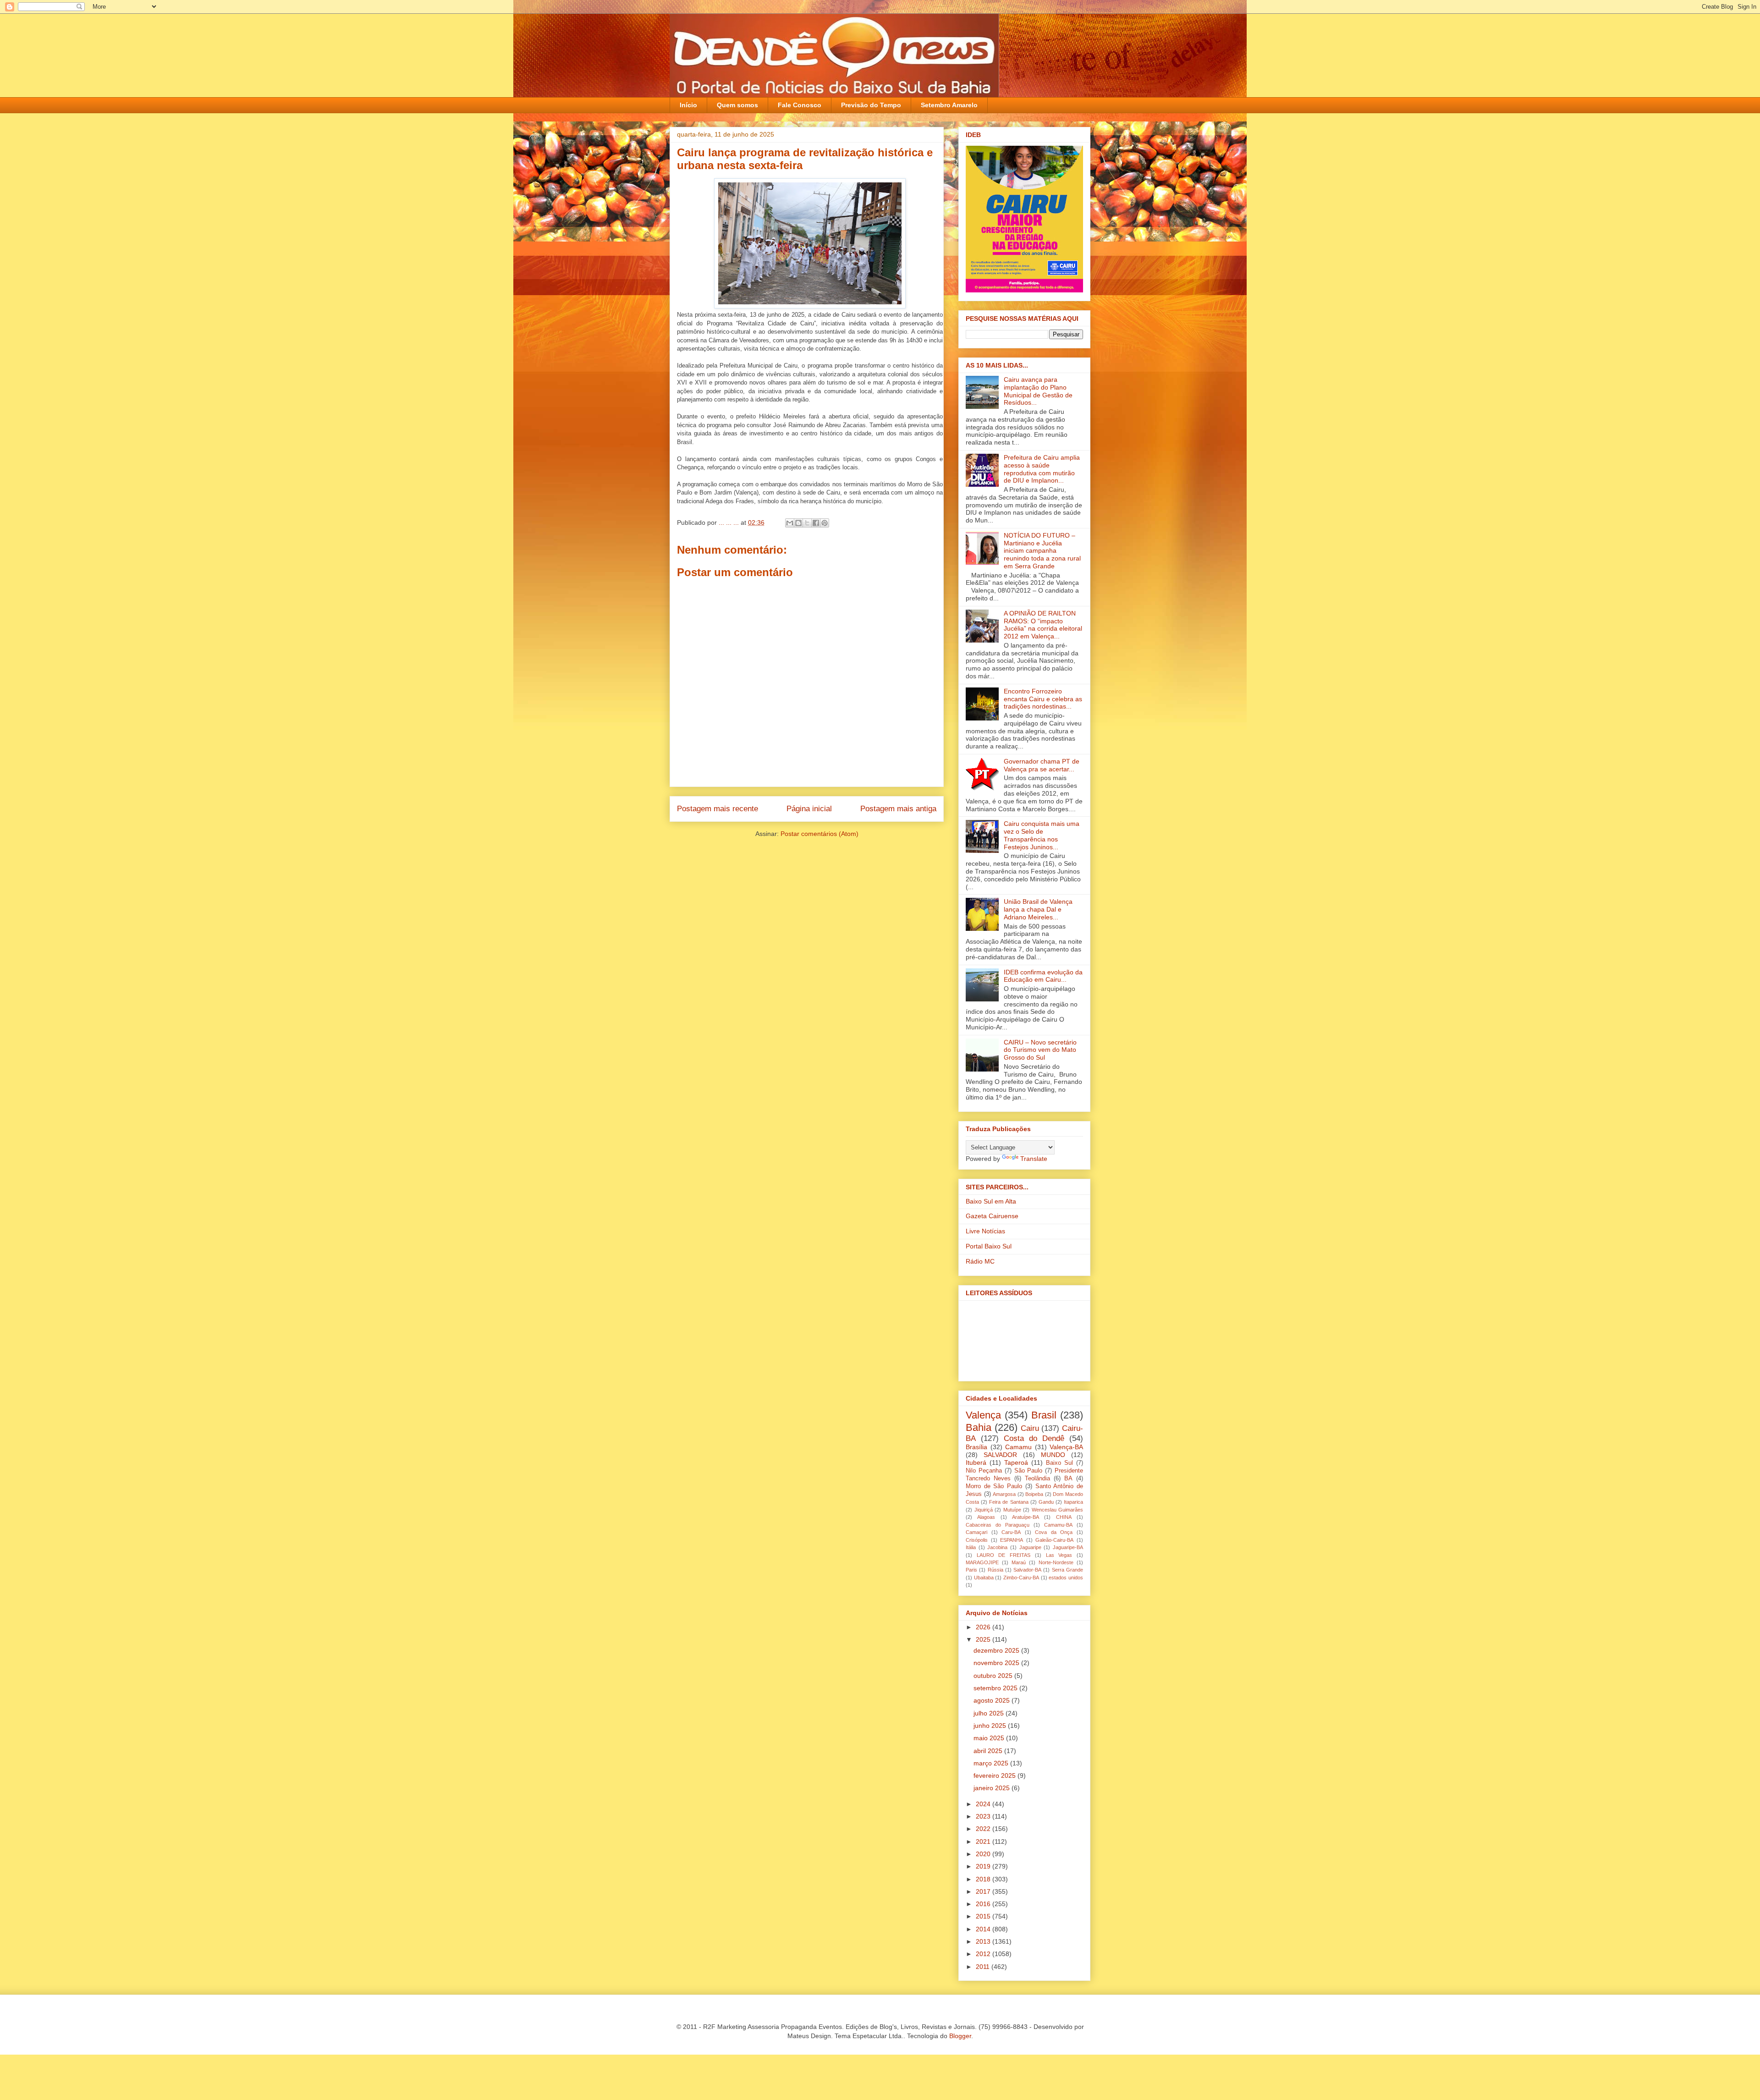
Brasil (1044, 1415)
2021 (984, 1842)
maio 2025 (990, 1738)
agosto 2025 (993, 1700)
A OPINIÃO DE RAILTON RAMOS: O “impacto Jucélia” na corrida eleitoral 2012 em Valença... (1043, 625)
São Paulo (1028, 1471)
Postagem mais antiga (898, 809)
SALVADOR (1000, 1455)
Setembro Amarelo (949, 105)
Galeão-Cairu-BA (1054, 1540)
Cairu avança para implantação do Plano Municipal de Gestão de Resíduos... (1038, 391)
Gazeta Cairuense (992, 1216)
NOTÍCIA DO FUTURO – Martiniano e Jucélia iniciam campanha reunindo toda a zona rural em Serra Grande (1042, 551)
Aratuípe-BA (1026, 1517)
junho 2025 (991, 1726)
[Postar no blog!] (798, 523)
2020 (984, 1854)
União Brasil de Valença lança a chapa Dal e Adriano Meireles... (1038, 909)
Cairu (1030, 1428)
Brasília (976, 1447)
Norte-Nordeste (1056, 1562)
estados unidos (1066, 1578)
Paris (971, 1570)
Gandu (1046, 1502)
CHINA (1064, 1517)
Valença (983, 1415)
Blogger (960, 2036)
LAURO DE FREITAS (1004, 1555)
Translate (1034, 1159)
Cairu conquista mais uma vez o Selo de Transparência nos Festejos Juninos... (1042, 835)
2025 (984, 1639)
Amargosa (1004, 1494)
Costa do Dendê (1034, 1438)
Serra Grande (1067, 1570)
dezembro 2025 (997, 1650)
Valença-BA (1066, 1447)
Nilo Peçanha (984, 1471)
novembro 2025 (997, 1663)
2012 (984, 1954)
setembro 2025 (996, 1688)
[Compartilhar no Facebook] (816, 523)
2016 (984, 1904)
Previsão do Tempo (871, 105)
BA (1068, 1479)
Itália (971, 1547)
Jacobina (997, 1547)
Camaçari (976, 1532)
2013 (984, 1941)
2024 (984, 1804)
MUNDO (1053, 1455)
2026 (984, 1627)
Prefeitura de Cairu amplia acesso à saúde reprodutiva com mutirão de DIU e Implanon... (1042, 469)
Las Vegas (1059, 1555)
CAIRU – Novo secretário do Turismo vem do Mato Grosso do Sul (1040, 1050)
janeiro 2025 (993, 1788)
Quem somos (737, 105)
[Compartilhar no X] (807, 523)
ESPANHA (1012, 1540)
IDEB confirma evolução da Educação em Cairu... (1043, 976)
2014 (984, 1929)
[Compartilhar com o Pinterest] (825, 523)
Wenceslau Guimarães (1058, 1510)
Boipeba (1034, 1494)
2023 (984, 1816)
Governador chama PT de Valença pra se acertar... (1042, 765)
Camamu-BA (1058, 1525)
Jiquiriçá (984, 1510)
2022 (984, 1829)
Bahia (979, 1427)
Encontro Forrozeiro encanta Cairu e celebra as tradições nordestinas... (1043, 699)
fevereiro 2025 (995, 1776)
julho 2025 (990, 1713)
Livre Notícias (985, 1231)
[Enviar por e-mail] (790, 523)
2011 (984, 1967)
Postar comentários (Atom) (819, 834)
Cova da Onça (1054, 1532)
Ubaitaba (984, 1578)
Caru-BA (1011, 1532)
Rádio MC (980, 1261)
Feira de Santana (1009, 1502)
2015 (984, 1916)
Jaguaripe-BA (1068, 1547)
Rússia (995, 1570)
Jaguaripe (1030, 1547)
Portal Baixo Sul (989, 1246)
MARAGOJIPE (982, 1562)
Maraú (1019, 1562)
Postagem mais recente (718, 809)
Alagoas (986, 1517)
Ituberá (976, 1462)
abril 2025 (989, 1751)
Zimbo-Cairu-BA (1021, 1578)
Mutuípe (1012, 1510)
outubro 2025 (994, 1676)
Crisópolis (977, 1540)
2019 (984, 1866)
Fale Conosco (800, 105)
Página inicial (809, 809)
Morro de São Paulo (994, 1486)
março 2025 (992, 1763)
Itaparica (1073, 1502)
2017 (984, 1891)
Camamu (1018, 1447)
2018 (984, 1879)
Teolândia (1037, 1479)
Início (688, 105)
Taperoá (1016, 1462)
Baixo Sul (1059, 1463)
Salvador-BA (1027, 1570)
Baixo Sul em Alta (991, 1201)
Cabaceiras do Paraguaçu (998, 1525)
